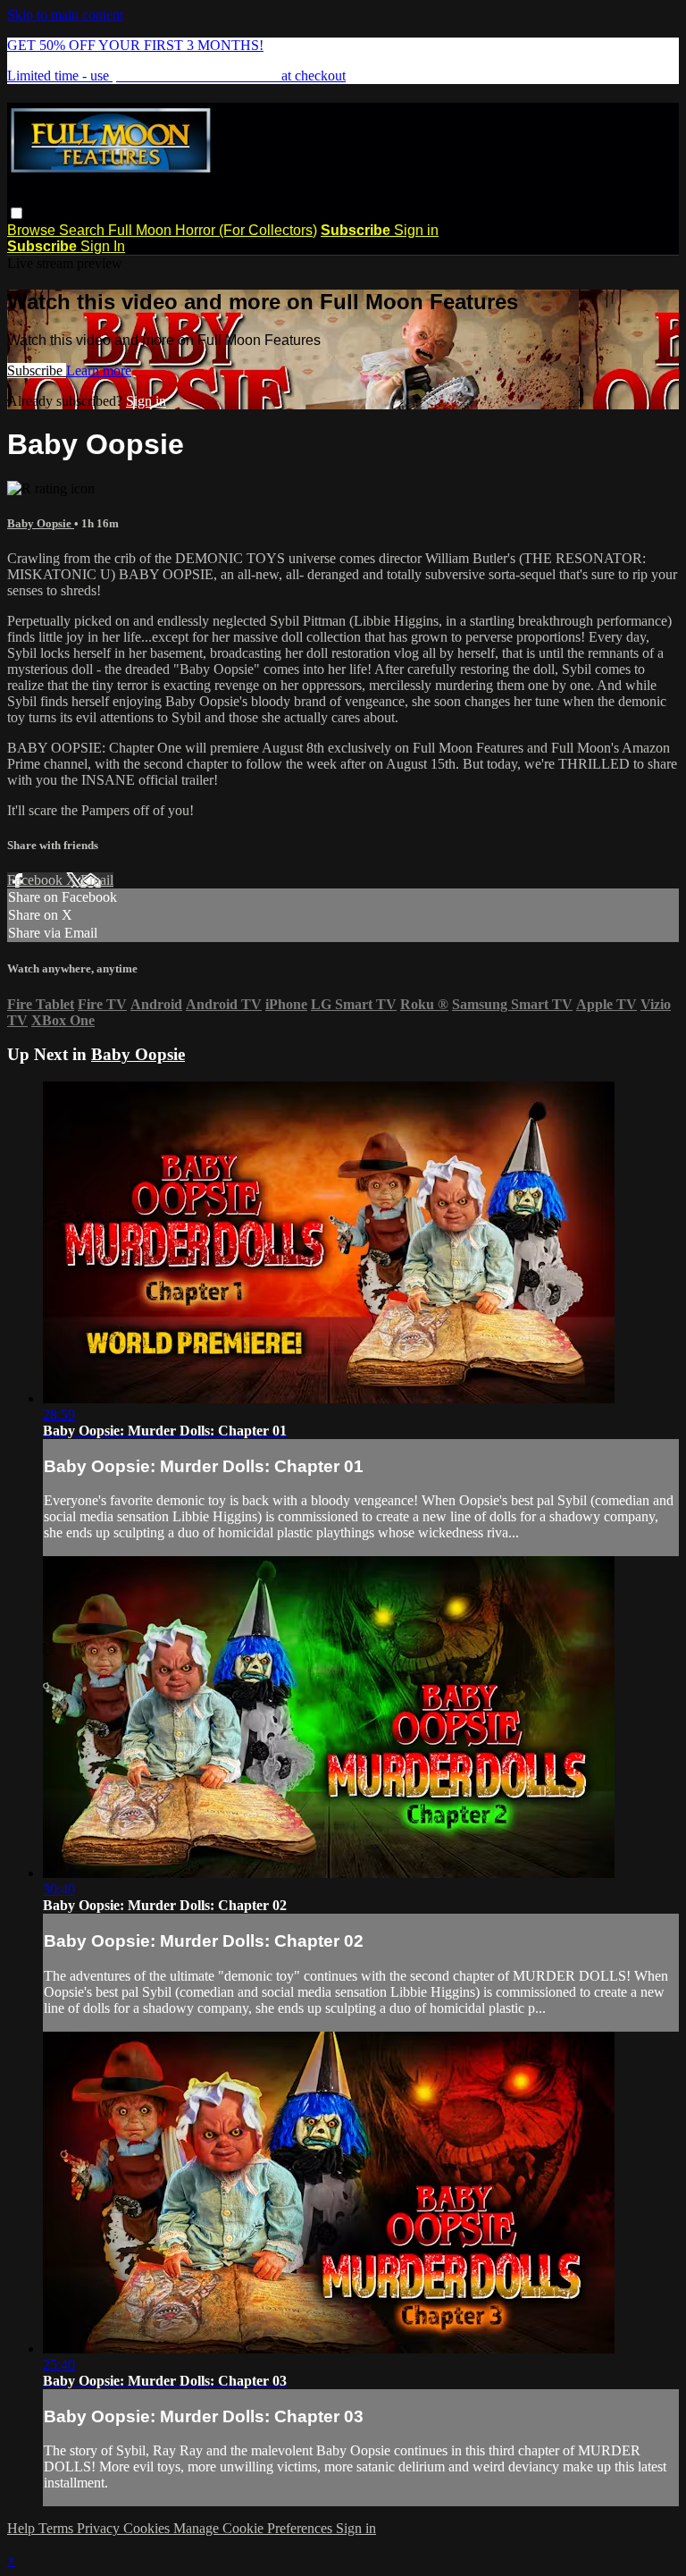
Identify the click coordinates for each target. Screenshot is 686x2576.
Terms (58, 2528)
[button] (17, 213)
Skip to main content (65, 15)
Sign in (416, 230)
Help (23, 2528)
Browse (33, 230)
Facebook (37, 880)
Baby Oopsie (41, 523)
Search (84, 230)
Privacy (100, 2528)
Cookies (148, 2528)
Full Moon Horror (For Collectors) (213, 230)
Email (97, 880)
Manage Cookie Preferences (255, 2528)
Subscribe (37, 370)
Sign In (103, 246)
